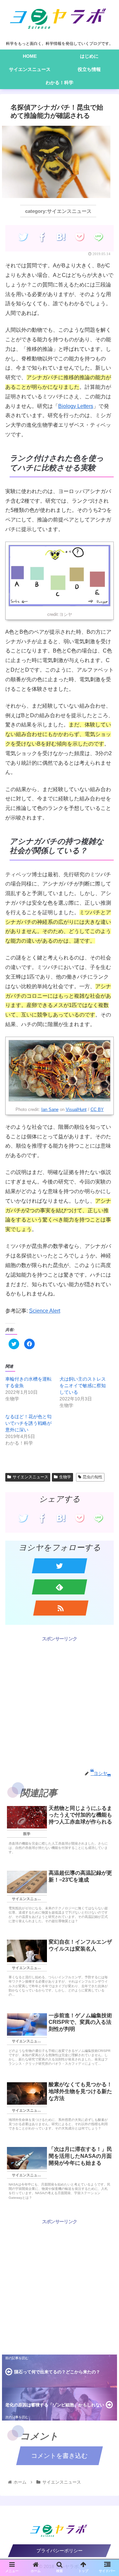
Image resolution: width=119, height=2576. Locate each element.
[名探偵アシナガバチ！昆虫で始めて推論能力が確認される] (61, 237)
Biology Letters (76, 406)
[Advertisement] (59, 1702)
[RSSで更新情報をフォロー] (61, 1608)
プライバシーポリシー (59, 2551)
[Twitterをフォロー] (59, 1566)
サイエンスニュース (30, 1477)
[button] (107, 1339)
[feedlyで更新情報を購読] (59, 1587)
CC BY (97, 1109)
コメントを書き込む (59, 2456)
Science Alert (45, 1311)
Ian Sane (50, 1109)
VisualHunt (76, 1109)
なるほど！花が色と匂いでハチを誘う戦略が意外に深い (28, 1423)
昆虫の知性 (93, 1477)
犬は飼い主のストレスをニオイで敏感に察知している (83, 1386)
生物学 (65, 1477)
